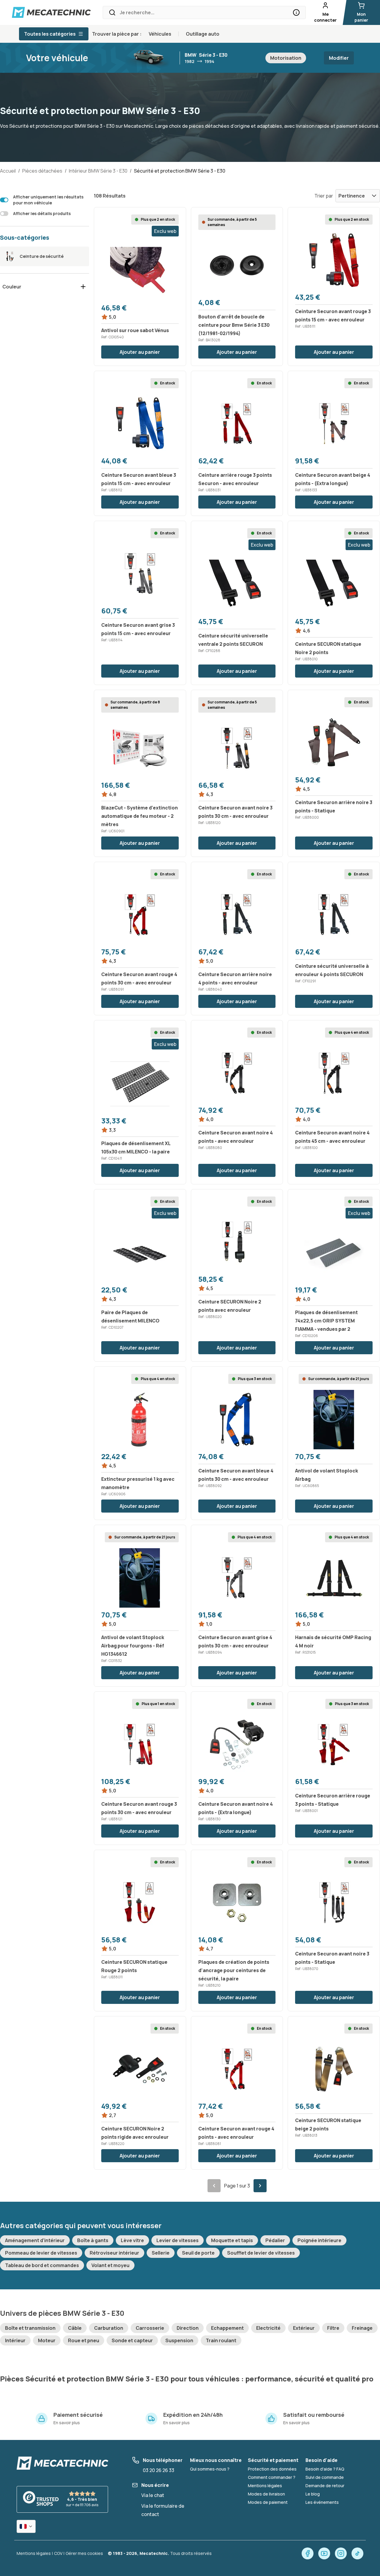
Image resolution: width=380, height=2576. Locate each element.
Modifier (339, 58)
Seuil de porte (198, 2253)
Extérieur (304, 2328)
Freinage (362, 2328)
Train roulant (221, 2340)
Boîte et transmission (30, 2328)
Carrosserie (150, 2328)
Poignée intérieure (319, 2240)
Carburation (109, 2328)
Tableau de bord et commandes (42, 2265)
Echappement (227, 2328)
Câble (75, 2328)
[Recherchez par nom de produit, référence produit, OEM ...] (296, 12)
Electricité (268, 2328)
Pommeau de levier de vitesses (41, 2253)
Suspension (179, 2340)
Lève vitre (132, 2240)
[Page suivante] (260, 2186)
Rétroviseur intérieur (114, 2253)
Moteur (47, 2340)
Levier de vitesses (178, 2240)
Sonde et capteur (132, 2340)
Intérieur (15, 2340)
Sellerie (161, 2253)
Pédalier (275, 2240)
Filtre (333, 2328)
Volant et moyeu (110, 2265)
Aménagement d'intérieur (35, 2240)
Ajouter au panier (140, 352)
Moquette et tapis (232, 2240)
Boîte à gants (93, 2240)
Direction (188, 2328)
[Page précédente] (214, 2186)
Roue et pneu (84, 2340)
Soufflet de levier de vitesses (261, 2253)
